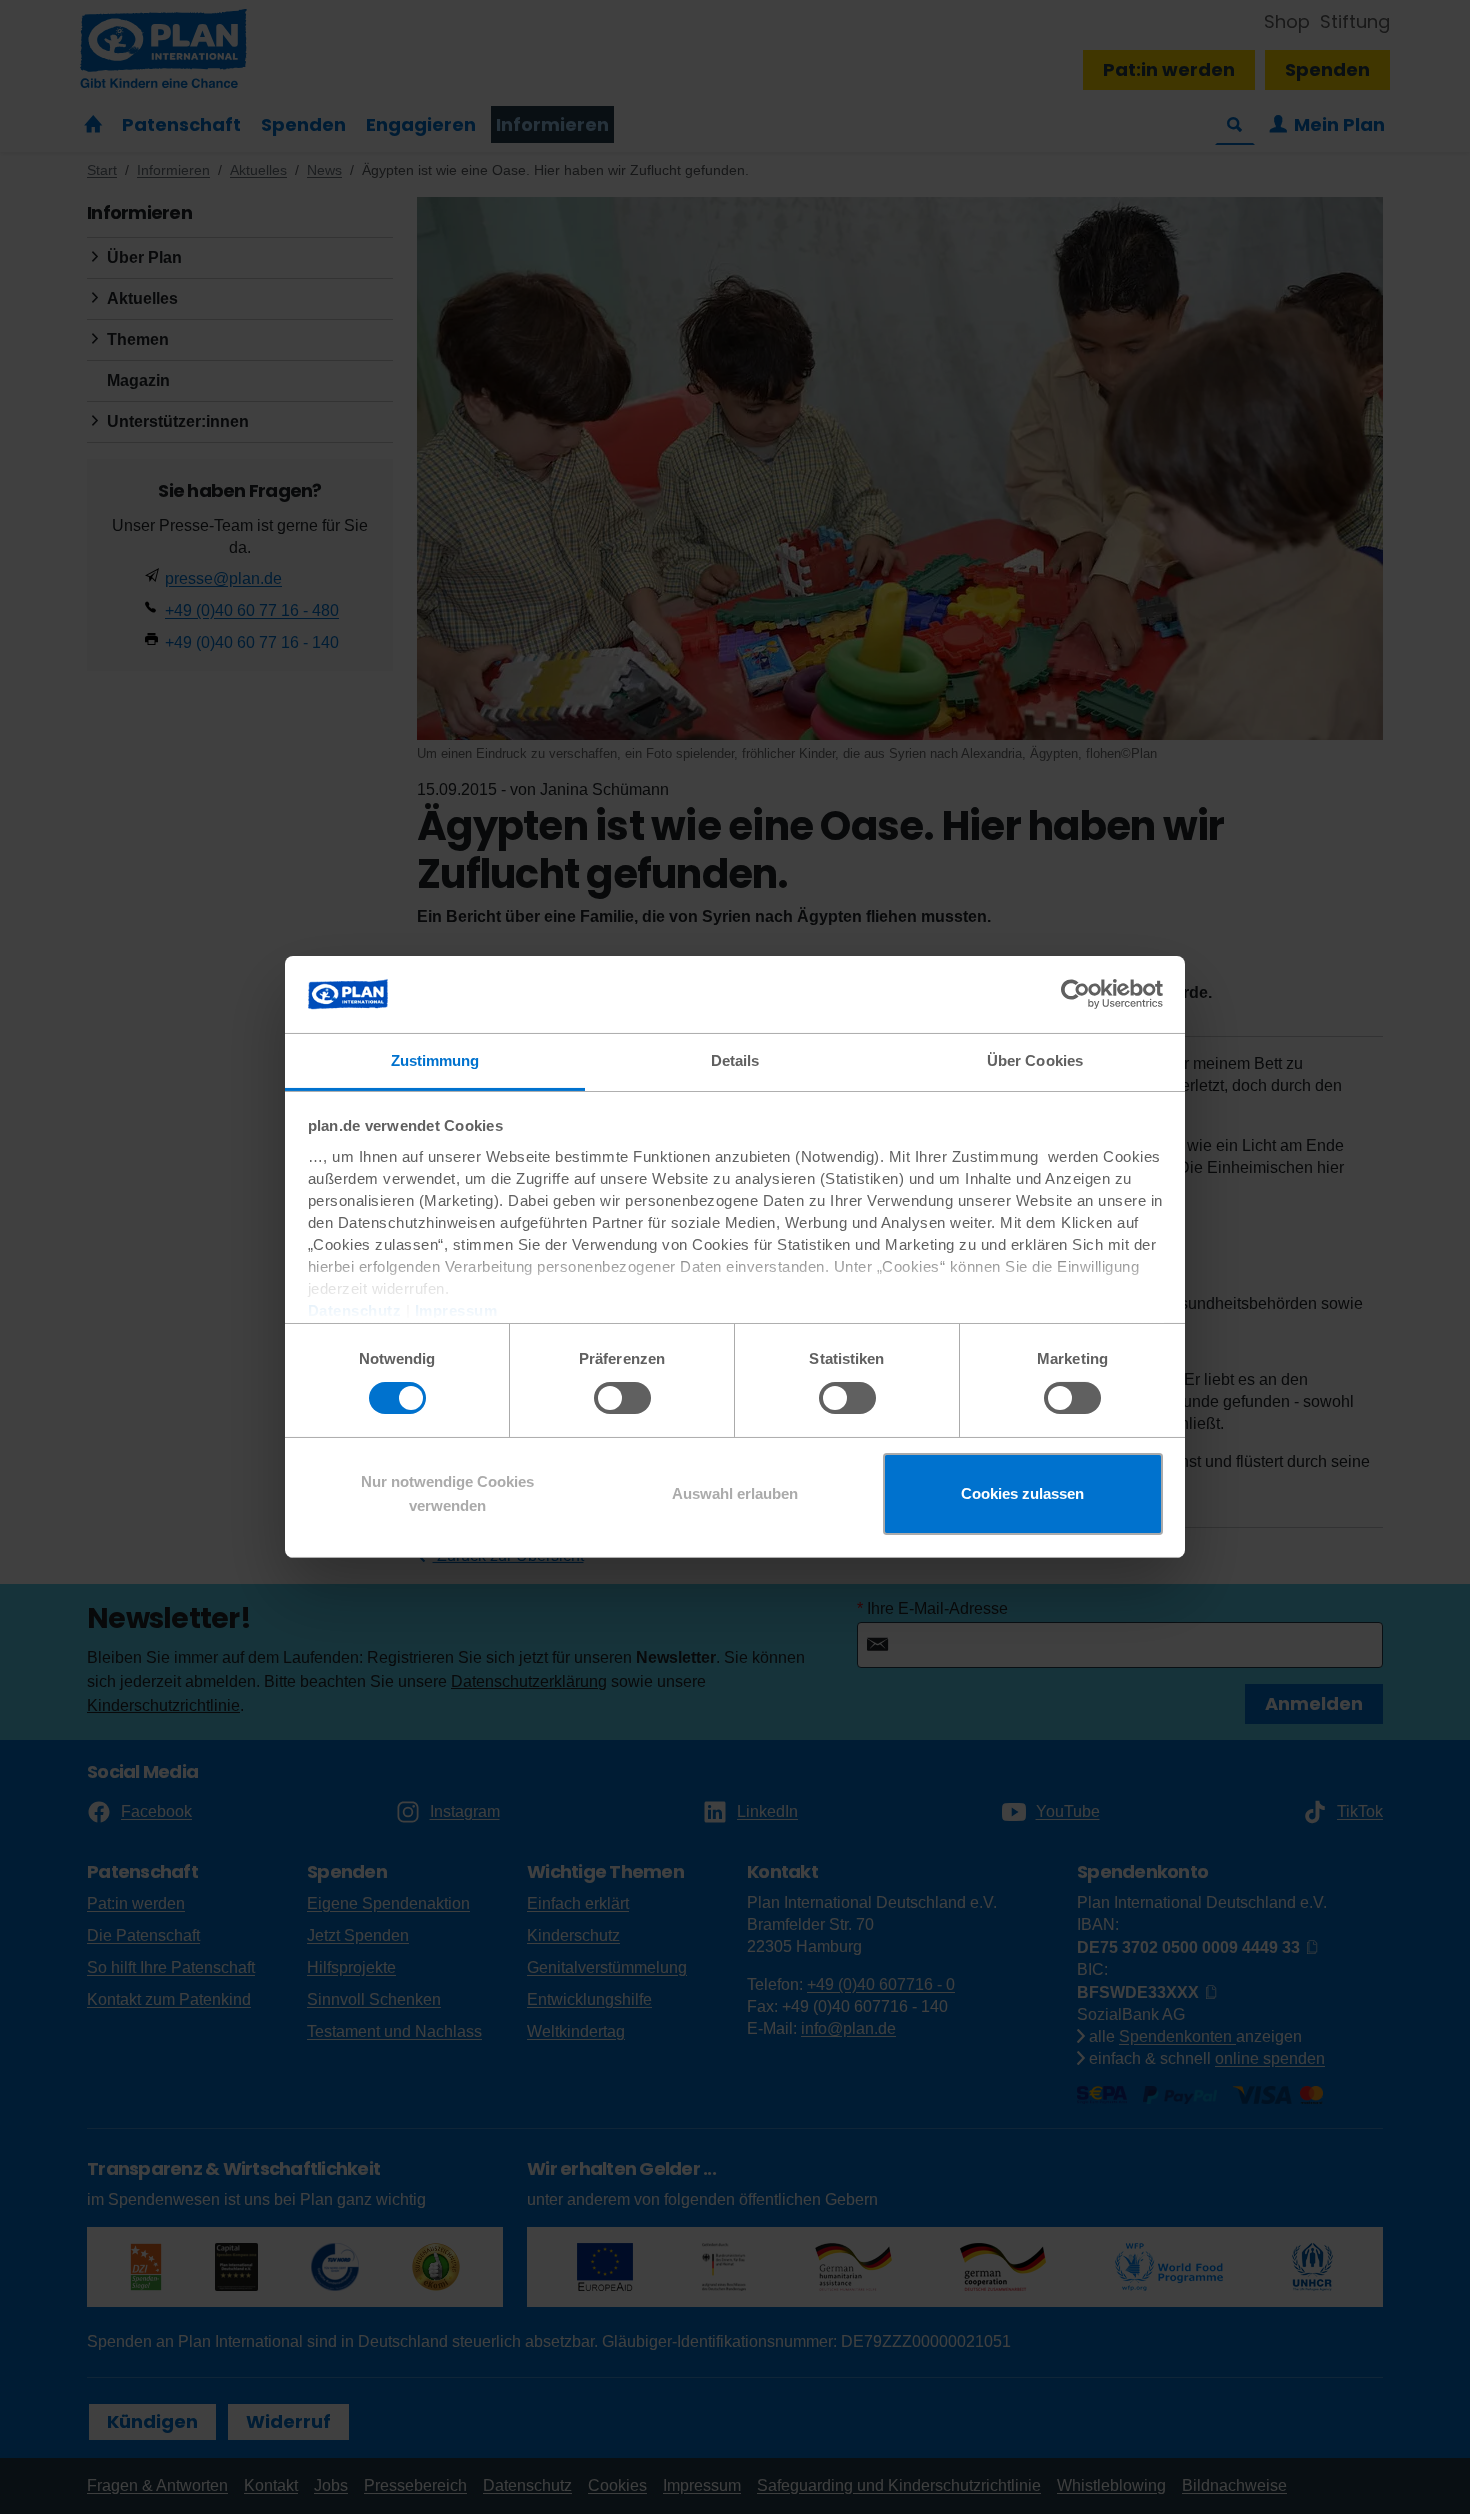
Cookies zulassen (1022, 1493)
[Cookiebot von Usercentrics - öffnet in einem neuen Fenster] (1075, 994)
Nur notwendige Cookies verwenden (447, 1493)
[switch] (622, 1398)
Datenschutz (355, 1310)
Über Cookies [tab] (1035, 1060)
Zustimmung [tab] (435, 1060)
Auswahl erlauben (735, 1493)
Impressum (456, 1310)
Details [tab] (735, 1060)
